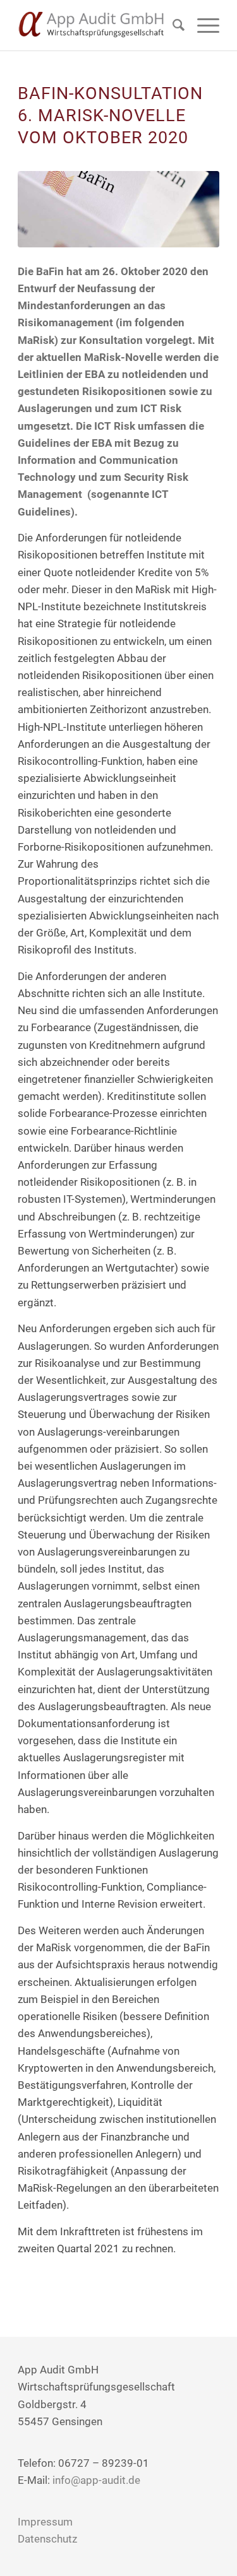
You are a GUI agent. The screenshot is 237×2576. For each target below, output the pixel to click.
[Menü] (202, 25)
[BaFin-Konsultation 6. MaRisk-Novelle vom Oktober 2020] (118, 209)
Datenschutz (47, 2539)
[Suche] (172, 25)
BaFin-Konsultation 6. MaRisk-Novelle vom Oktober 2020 (110, 115)
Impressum (45, 2522)
